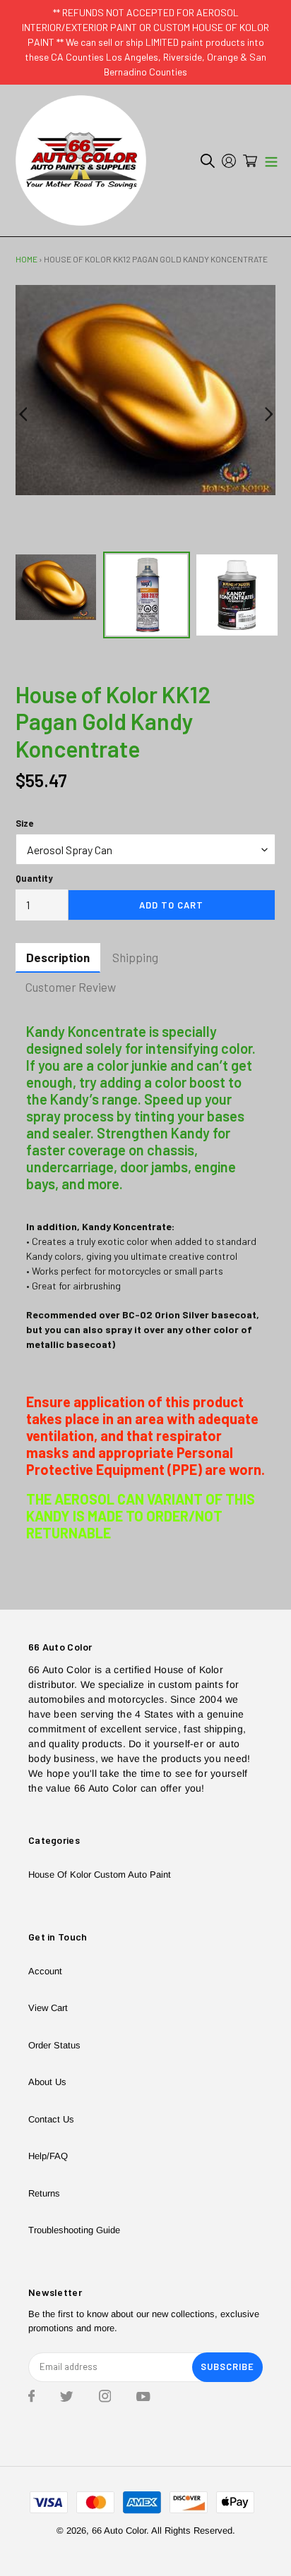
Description (58, 957)
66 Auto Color (119, 2531)
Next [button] (268, 415)
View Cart (48, 2008)
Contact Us (51, 2119)
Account (45, 1971)
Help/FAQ (48, 2156)
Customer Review (71, 987)
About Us (47, 2082)
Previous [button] (23, 415)
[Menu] (271, 161)
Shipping (135, 957)
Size (24, 823)
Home (26, 259)
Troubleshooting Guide (74, 2230)
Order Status (54, 2045)
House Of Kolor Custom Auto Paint (100, 1875)
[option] (145, 390)
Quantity (34, 878)
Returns (44, 2193)
